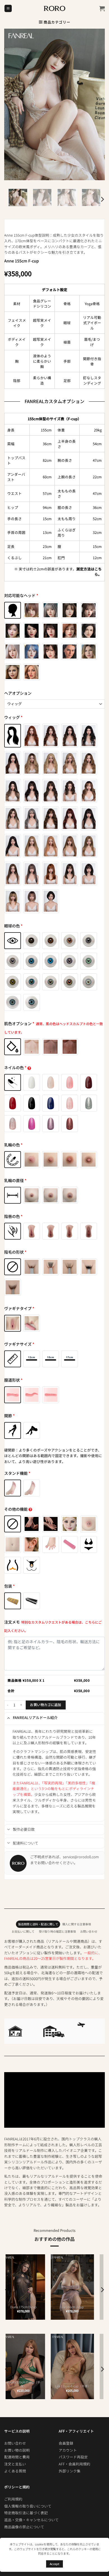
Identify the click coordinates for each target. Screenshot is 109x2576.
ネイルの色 (15, 1068)
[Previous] (7, 2290)
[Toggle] (9, 1718)
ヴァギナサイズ (19, 1344)
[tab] (38, 1924)
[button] (8, 9)
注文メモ (53, 1626)
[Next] (102, 199)
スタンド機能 (17, 1473)
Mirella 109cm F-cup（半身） (79, 2384)
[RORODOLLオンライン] (55, 8)
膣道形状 (13, 1380)
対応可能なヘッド (21, 595)
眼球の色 (13, 926)
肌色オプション (54, 1028)
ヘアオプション (18, 693)
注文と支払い (15, 2464)
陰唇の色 (13, 1216)
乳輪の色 (13, 1145)
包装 (10, 1586)
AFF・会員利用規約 (74, 2464)
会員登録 (66, 2443)
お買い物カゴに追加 (45, 1705)
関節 (10, 1416)
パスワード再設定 (73, 2457)
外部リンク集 (70, 2471)
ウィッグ (13, 717)
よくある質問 (15, 2471)
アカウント (68, 2450)
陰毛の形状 (15, 1252)
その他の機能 (16, 1509)
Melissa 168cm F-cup (30, 2307)
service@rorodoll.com (81, 1857)
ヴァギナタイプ (19, 1308)
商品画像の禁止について (24, 2527)
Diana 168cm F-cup (79, 2307)
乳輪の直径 (15, 1180)
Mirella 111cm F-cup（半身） (30, 2384)
